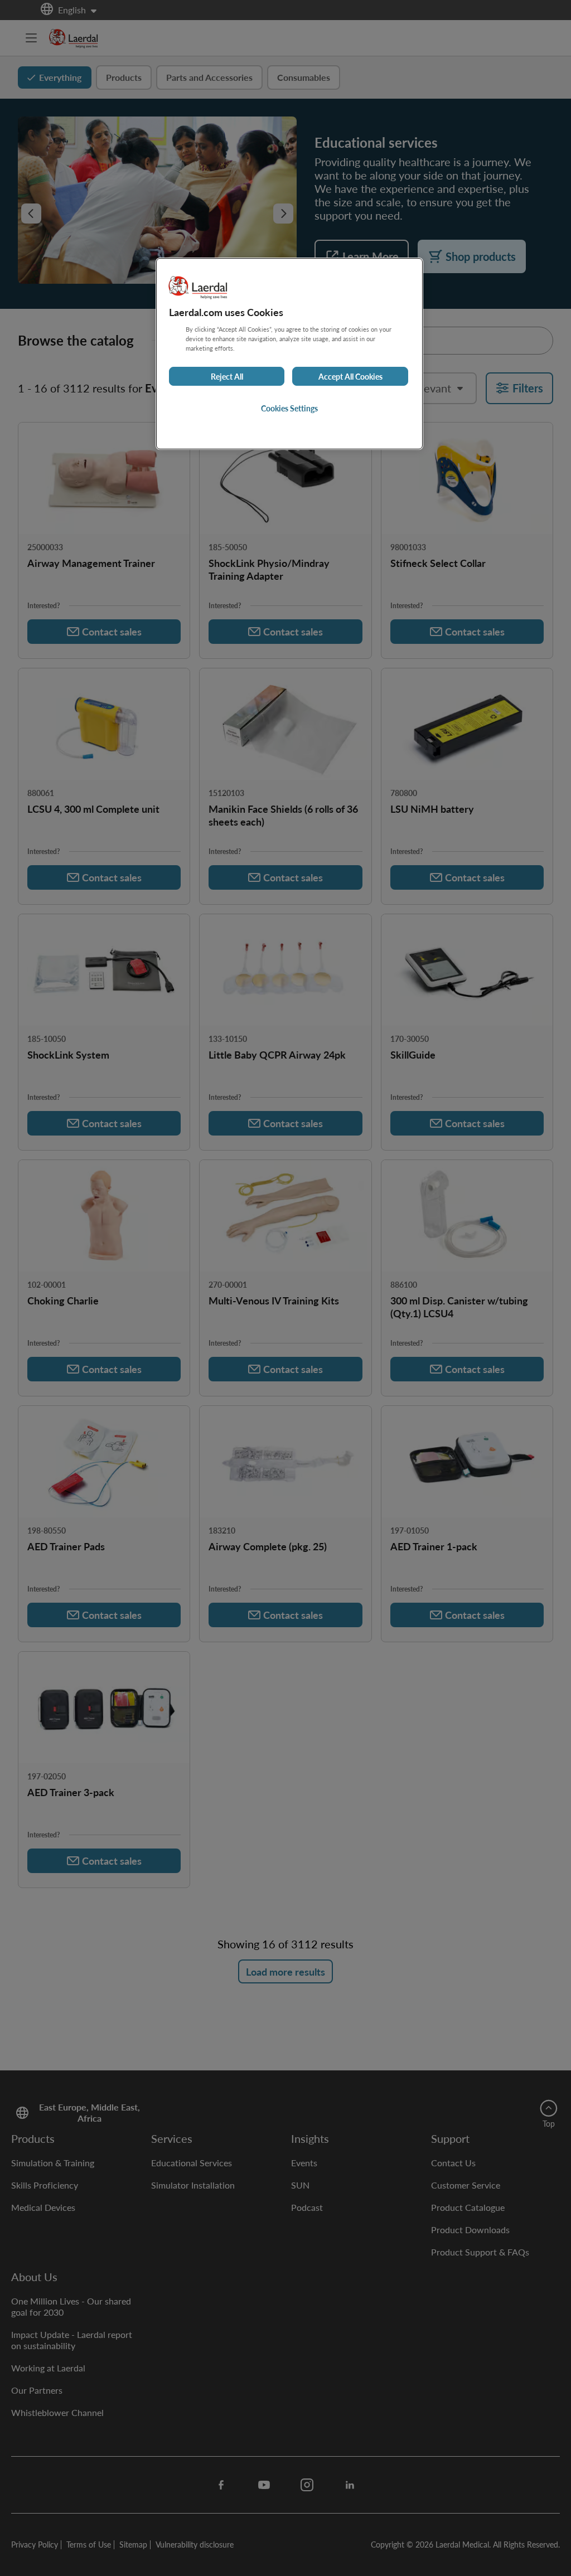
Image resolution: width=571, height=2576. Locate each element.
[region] (289, 354)
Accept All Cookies (350, 376)
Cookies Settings (289, 408)
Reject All (227, 376)
